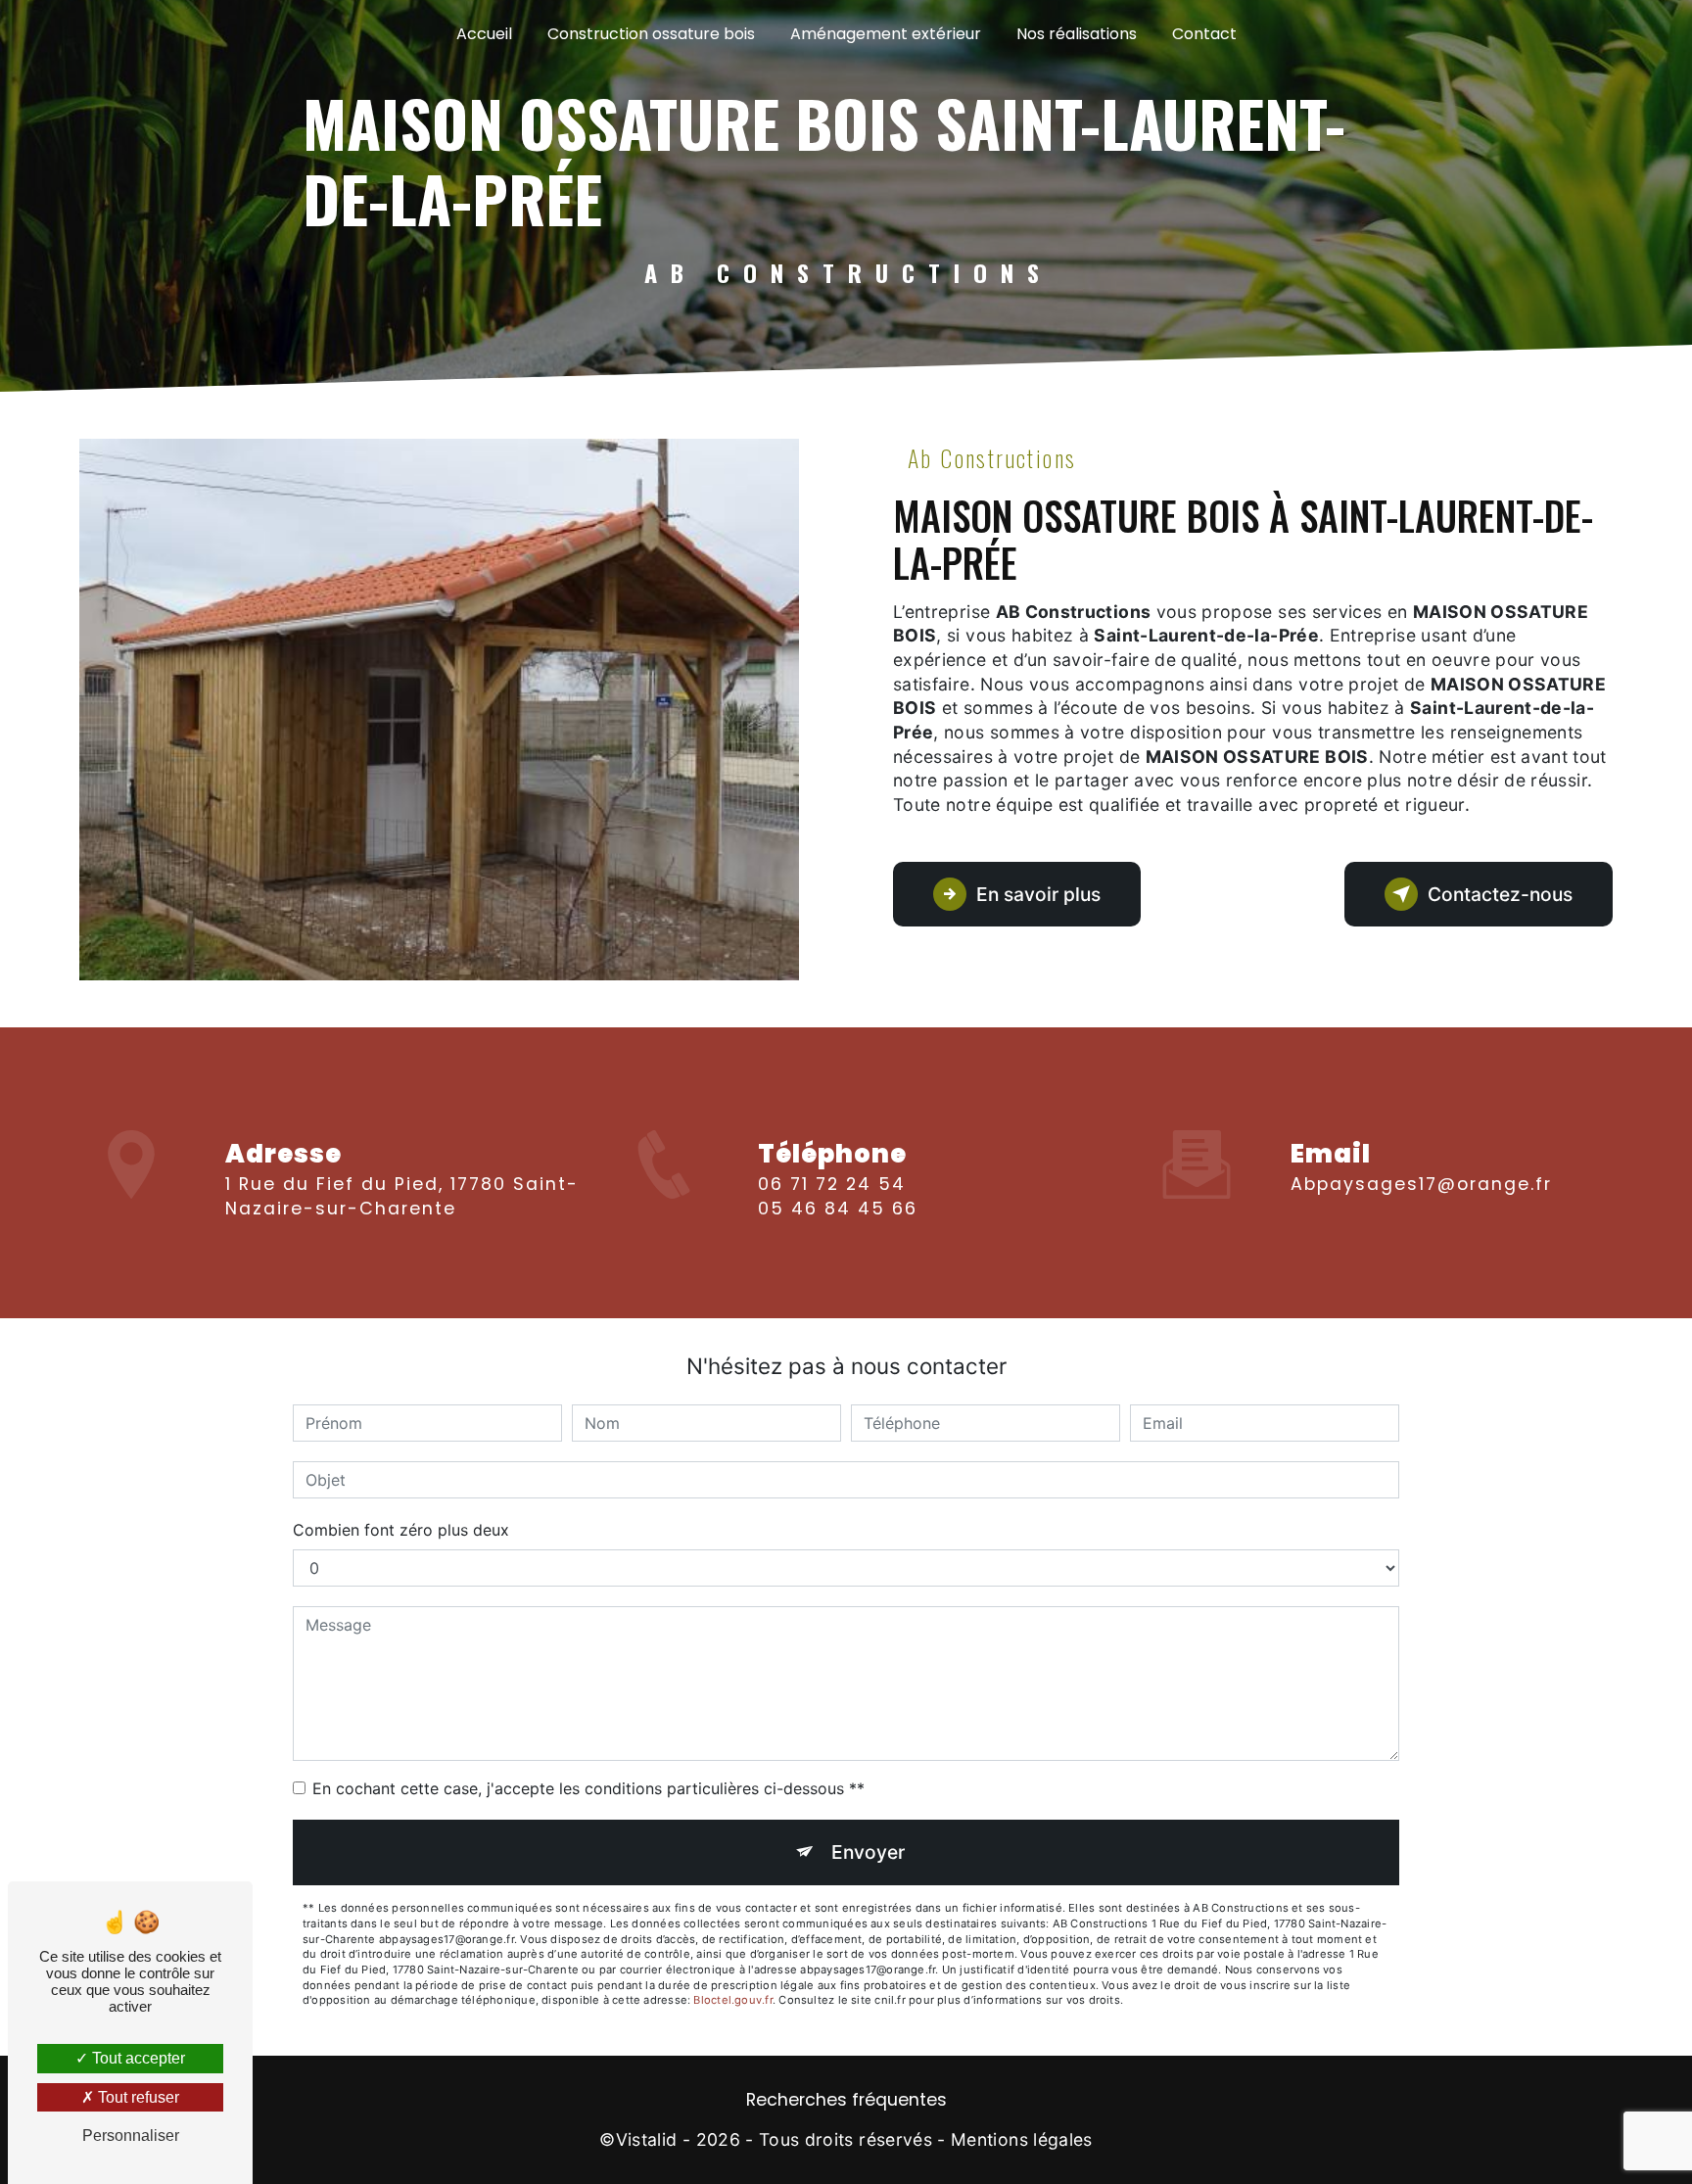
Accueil (484, 34)
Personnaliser (131, 2136)
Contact (1204, 34)
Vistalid (647, 2139)
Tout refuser (137, 2097)
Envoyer (868, 1852)
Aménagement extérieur (886, 34)
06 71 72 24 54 (832, 1184)
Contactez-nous (1500, 894)
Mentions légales (1022, 2139)
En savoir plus (1038, 894)
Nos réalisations (1077, 34)
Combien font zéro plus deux (401, 1530)
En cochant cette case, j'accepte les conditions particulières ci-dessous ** (588, 1788)
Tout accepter (137, 2058)
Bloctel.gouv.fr (732, 2000)
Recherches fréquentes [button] (846, 2100)
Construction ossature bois (651, 34)
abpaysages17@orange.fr (1421, 1184)
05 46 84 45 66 (838, 1209)
